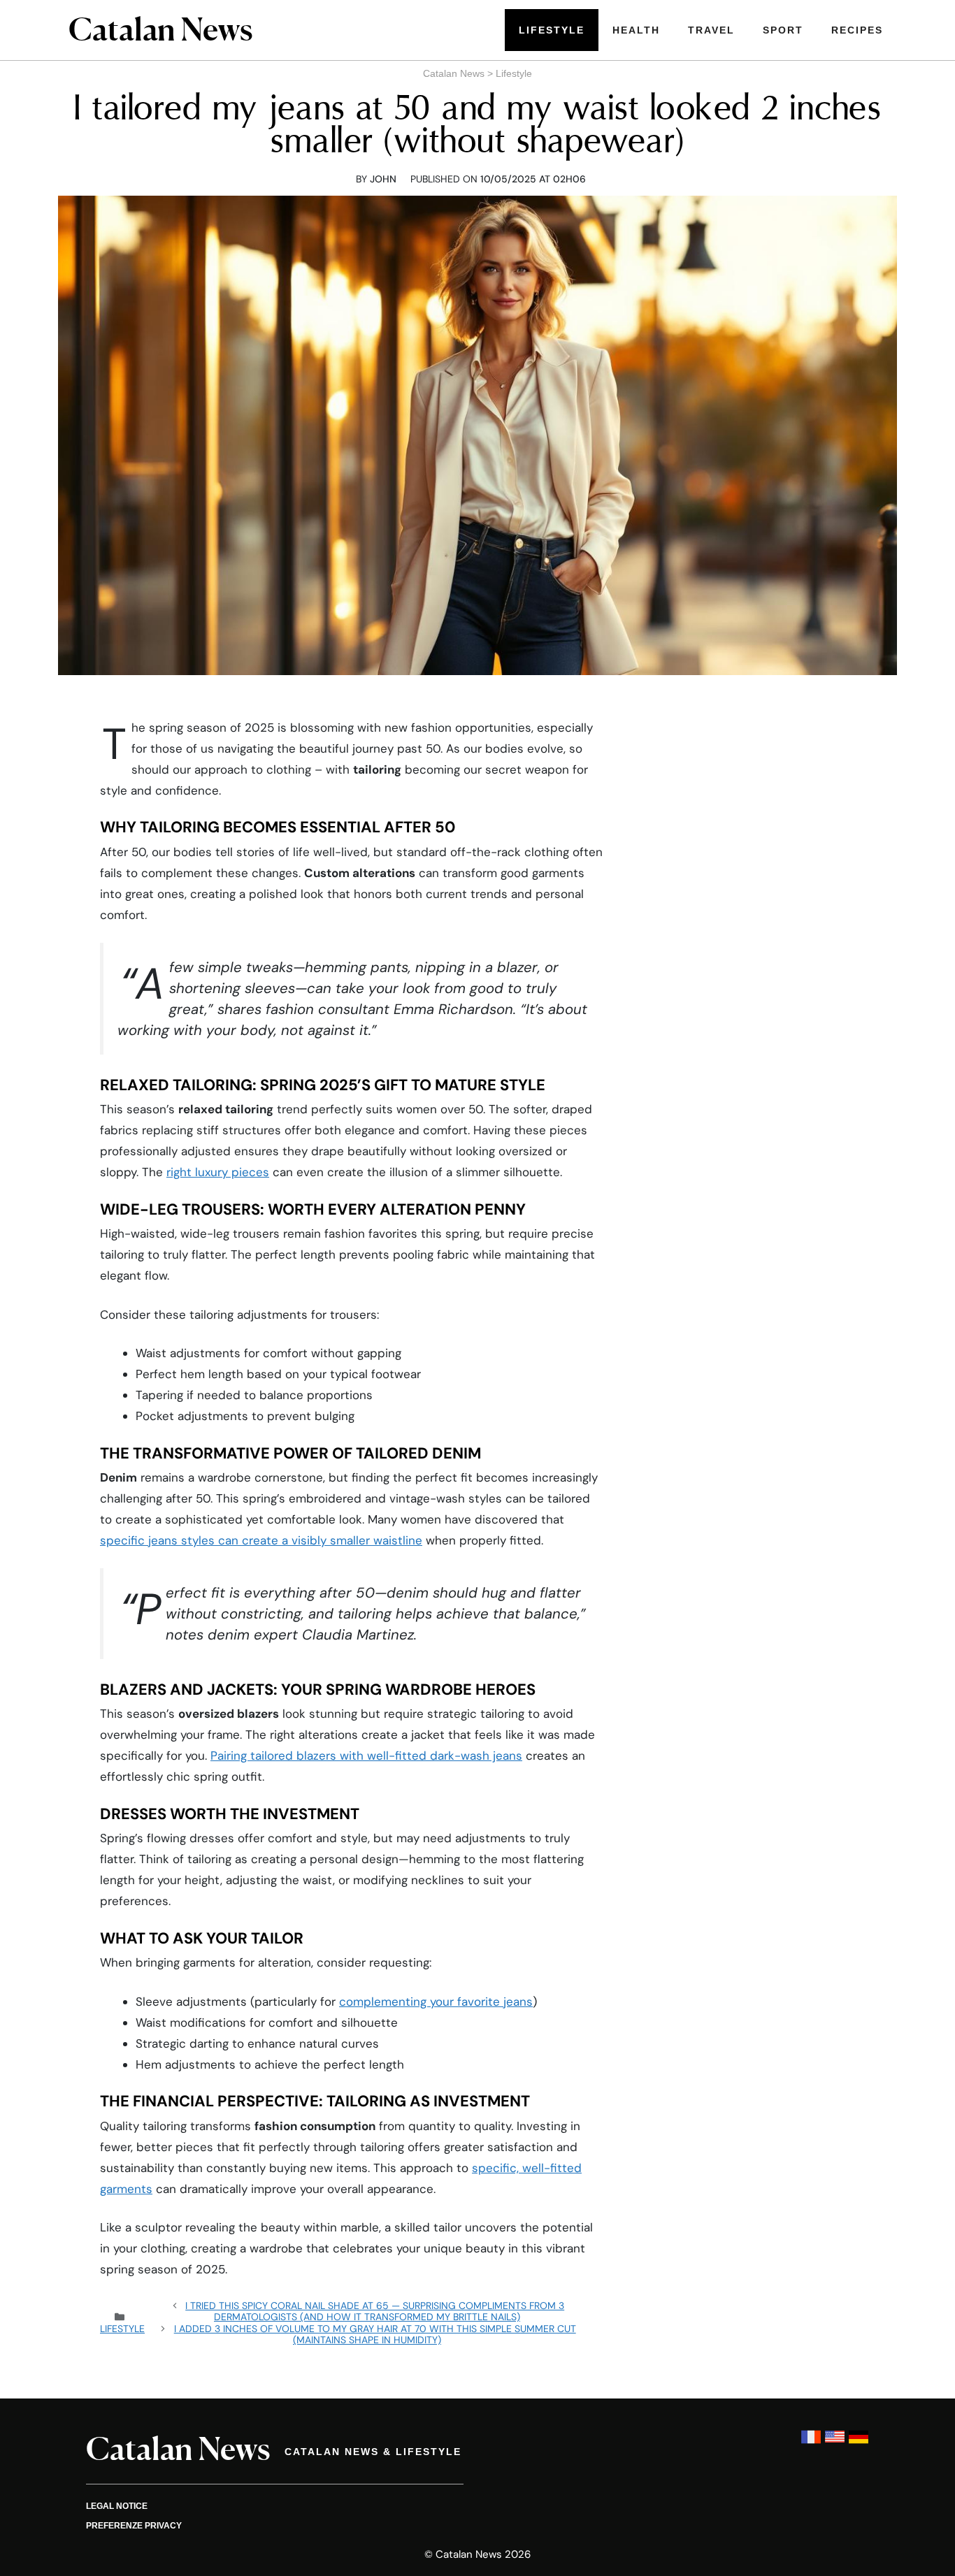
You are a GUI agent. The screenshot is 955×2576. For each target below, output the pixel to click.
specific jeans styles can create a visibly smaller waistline (261, 1540)
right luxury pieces (218, 1172)
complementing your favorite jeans (436, 2002)
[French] (811, 2444)
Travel (711, 30)
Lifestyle (552, 30)
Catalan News (454, 73)
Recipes (857, 30)
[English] (835, 2444)
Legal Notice (117, 2506)
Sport (783, 30)
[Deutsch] (859, 2444)
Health (636, 30)
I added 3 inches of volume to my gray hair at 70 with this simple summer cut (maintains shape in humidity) (375, 2334)
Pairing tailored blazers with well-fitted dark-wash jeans (366, 1756)
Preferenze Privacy (134, 2526)
